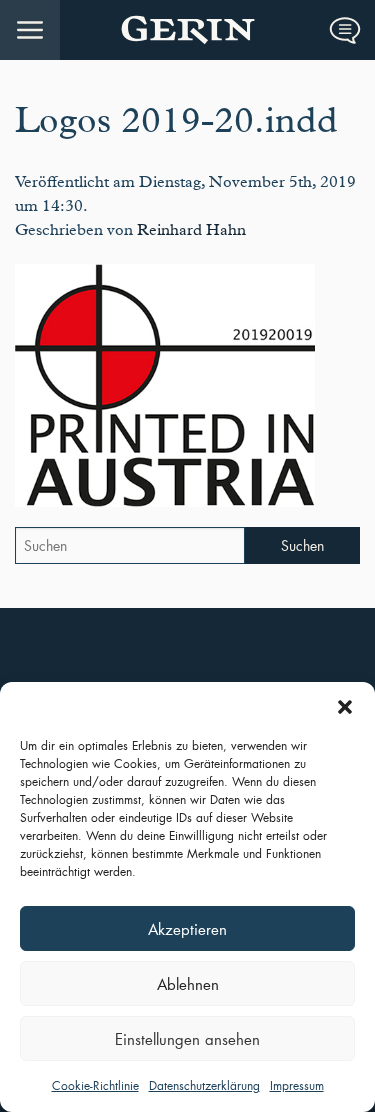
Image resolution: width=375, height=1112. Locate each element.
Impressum (297, 1085)
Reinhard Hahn (191, 230)
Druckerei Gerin (187, 30)
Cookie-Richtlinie (95, 1085)
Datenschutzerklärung (204, 1085)
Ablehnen (188, 984)
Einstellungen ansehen (187, 1039)
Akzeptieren (187, 929)
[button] (345, 707)
